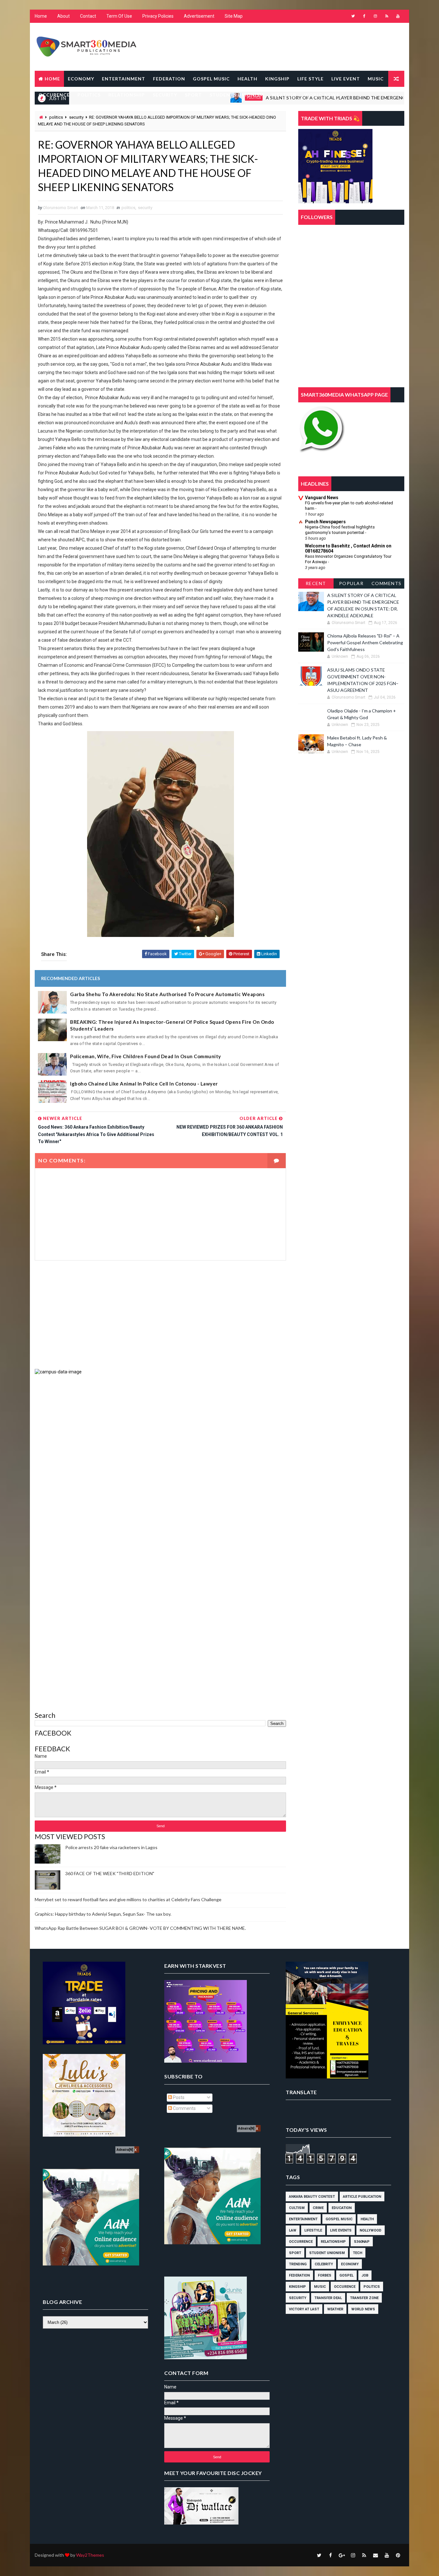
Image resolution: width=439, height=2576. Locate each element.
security (76, 117)
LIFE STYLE (310, 79)
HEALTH (247, 79)
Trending (298, 2264)
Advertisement (199, 16)
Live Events (341, 2230)
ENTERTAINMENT (124, 79)
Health (367, 2219)
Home (41, 16)
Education (342, 2208)
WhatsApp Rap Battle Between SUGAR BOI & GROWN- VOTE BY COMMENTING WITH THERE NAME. (140, 1928)
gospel (346, 2275)
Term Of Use (119, 16)
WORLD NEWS (322, 95)
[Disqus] (160, 1455)
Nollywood (371, 2230)
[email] (375, 2555)
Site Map (234, 16)
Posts (178, 2097)
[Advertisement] (160, 1315)
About (63, 16)
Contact (88, 16)
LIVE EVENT (346, 79)
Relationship (333, 2242)
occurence (345, 2287)
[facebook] (364, 16)
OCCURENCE (54, 95)
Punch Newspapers (325, 522)
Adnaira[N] (125, 2150)
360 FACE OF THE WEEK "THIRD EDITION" (110, 1873)
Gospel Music (339, 2219)
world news (363, 2309)
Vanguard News (322, 498)
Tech (358, 2253)
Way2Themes (90, 2555)
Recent (316, 583)
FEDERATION (169, 79)
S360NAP (362, 2242)
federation (299, 2275)
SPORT (193, 95)
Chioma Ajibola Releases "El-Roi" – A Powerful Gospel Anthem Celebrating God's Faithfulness (365, 642)
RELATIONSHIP (127, 95)
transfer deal (328, 2298)
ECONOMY (81, 79)
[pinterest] (398, 2555)
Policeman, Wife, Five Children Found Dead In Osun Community (146, 1056)
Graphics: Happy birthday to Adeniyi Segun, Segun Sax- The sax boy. (103, 1914)
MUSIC (376, 79)
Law (293, 2230)
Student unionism (327, 2253)
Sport (295, 2253)
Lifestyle (313, 2230)
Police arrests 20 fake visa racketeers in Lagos (111, 1847)
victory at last (304, 2309)
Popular (351, 583)
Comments (387, 583)
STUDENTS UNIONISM (237, 95)
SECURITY (165, 95)
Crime (318, 2208)
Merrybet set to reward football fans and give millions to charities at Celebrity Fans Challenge (128, 1899)
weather (335, 2309)
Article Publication (362, 2197)
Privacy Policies (158, 16)
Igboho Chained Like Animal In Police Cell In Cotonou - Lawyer (144, 1084)
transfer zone (364, 2298)
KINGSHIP (277, 79)
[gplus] (342, 2555)
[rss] (387, 16)
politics (56, 117)
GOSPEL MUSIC (211, 79)
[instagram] (375, 16)
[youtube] (398, 16)
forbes (325, 2275)
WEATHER (284, 95)
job (365, 2275)
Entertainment (303, 2219)
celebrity (324, 2264)
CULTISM (297, 2208)
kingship (297, 2287)
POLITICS (89, 95)
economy (350, 2264)
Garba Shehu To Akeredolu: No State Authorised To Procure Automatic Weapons (167, 994)
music (320, 2287)
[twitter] (353, 16)
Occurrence (301, 2242)
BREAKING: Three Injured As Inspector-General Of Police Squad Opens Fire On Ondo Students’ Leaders (172, 1025)
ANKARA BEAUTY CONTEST (312, 2197)
